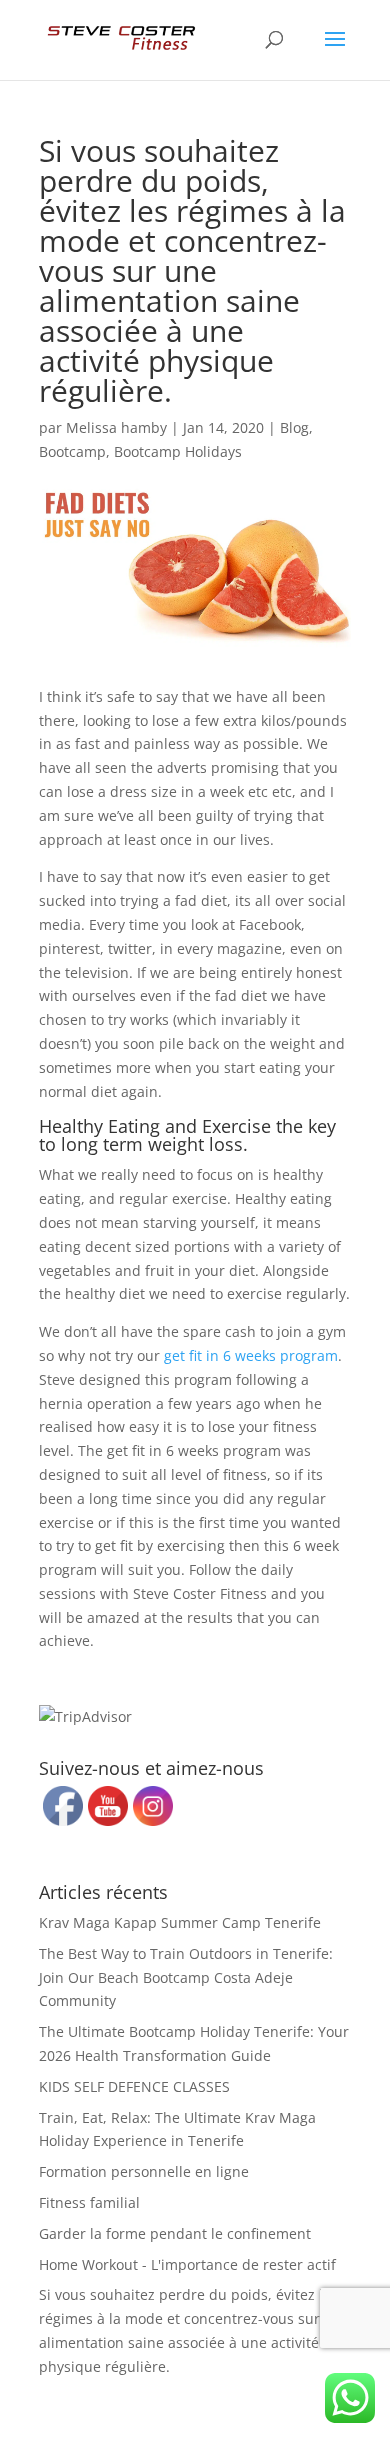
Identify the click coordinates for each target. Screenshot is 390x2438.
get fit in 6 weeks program (251, 1355)
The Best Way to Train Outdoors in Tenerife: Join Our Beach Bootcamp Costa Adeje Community (186, 1977)
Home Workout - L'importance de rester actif (187, 2264)
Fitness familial (89, 2202)
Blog (294, 427)
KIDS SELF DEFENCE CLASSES (134, 2086)
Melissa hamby (116, 427)
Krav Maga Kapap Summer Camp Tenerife (180, 1922)
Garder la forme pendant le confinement (175, 2233)
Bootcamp (72, 451)
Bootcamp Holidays (178, 451)
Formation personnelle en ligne (144, 2171)
